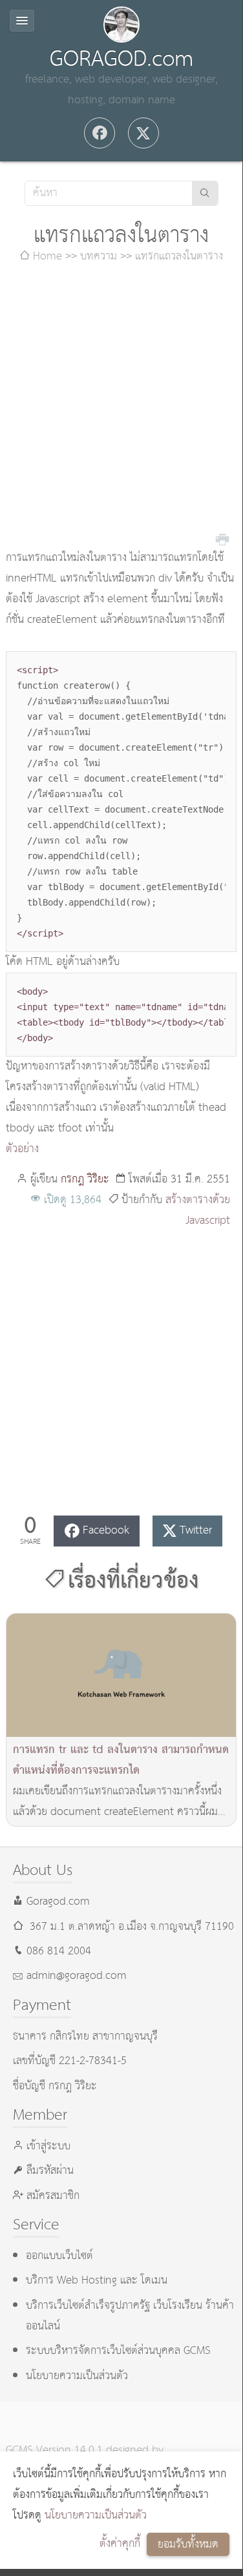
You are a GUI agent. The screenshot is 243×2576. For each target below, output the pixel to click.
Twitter (196, 1531)
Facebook (106, 1531)
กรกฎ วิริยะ (85, 1180)
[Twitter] (143, 133)
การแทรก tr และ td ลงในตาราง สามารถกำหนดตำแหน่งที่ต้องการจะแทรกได (121, 1760)
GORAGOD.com (121, 59)
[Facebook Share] (100, 133)
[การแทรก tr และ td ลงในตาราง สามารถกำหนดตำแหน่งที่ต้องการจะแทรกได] (121, 1675)
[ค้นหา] (205, 193)
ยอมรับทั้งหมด (188, 2545)
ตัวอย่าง (22, 1149)
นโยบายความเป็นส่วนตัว (96, 2516)
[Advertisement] (121, 408)
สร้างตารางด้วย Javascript (198, 1211)
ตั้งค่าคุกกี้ (120, 2544)
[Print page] (222, 538)
